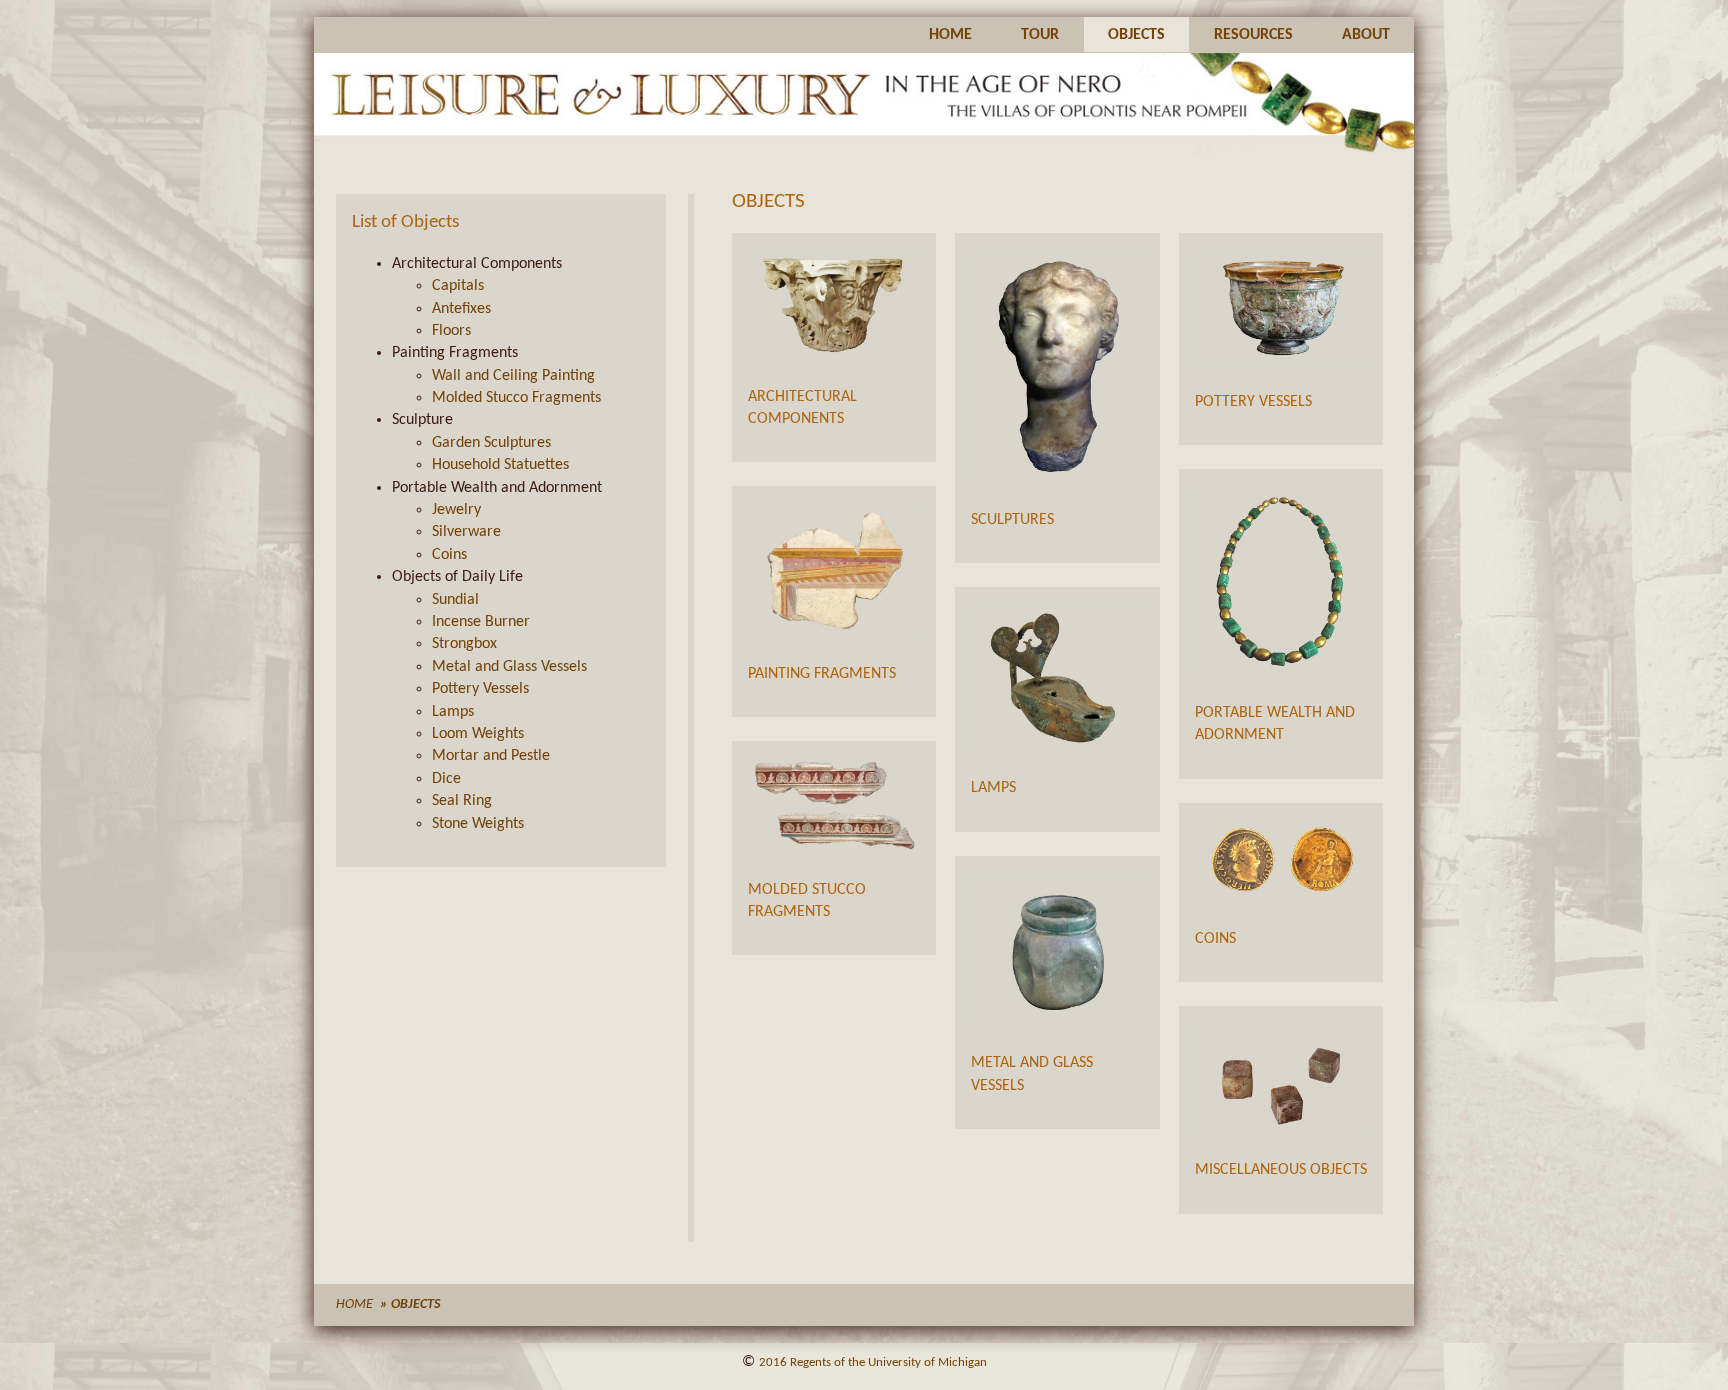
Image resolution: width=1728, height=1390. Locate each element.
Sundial (455, 600)
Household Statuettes (500, 465)
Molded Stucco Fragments (516, 398)
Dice (446, 779)
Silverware (466, 532)
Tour (1040, 35)
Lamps (453, 712)
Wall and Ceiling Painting (513, 376)
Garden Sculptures (491, 443)
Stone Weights (478, 824)
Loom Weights (478, 734)
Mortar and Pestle (491, 756)
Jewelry (456, 510)
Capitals (458, 286)
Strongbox (464, 644)
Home (950, 35)
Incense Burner (481, 622)
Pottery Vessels (480, 689)
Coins (449, 555)
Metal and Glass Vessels (509, 667)
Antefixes (461, 309)
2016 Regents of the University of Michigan (873, 1362)
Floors (451, 331)
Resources (1253, 35)
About (1366, 35)
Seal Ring (462, 801)
